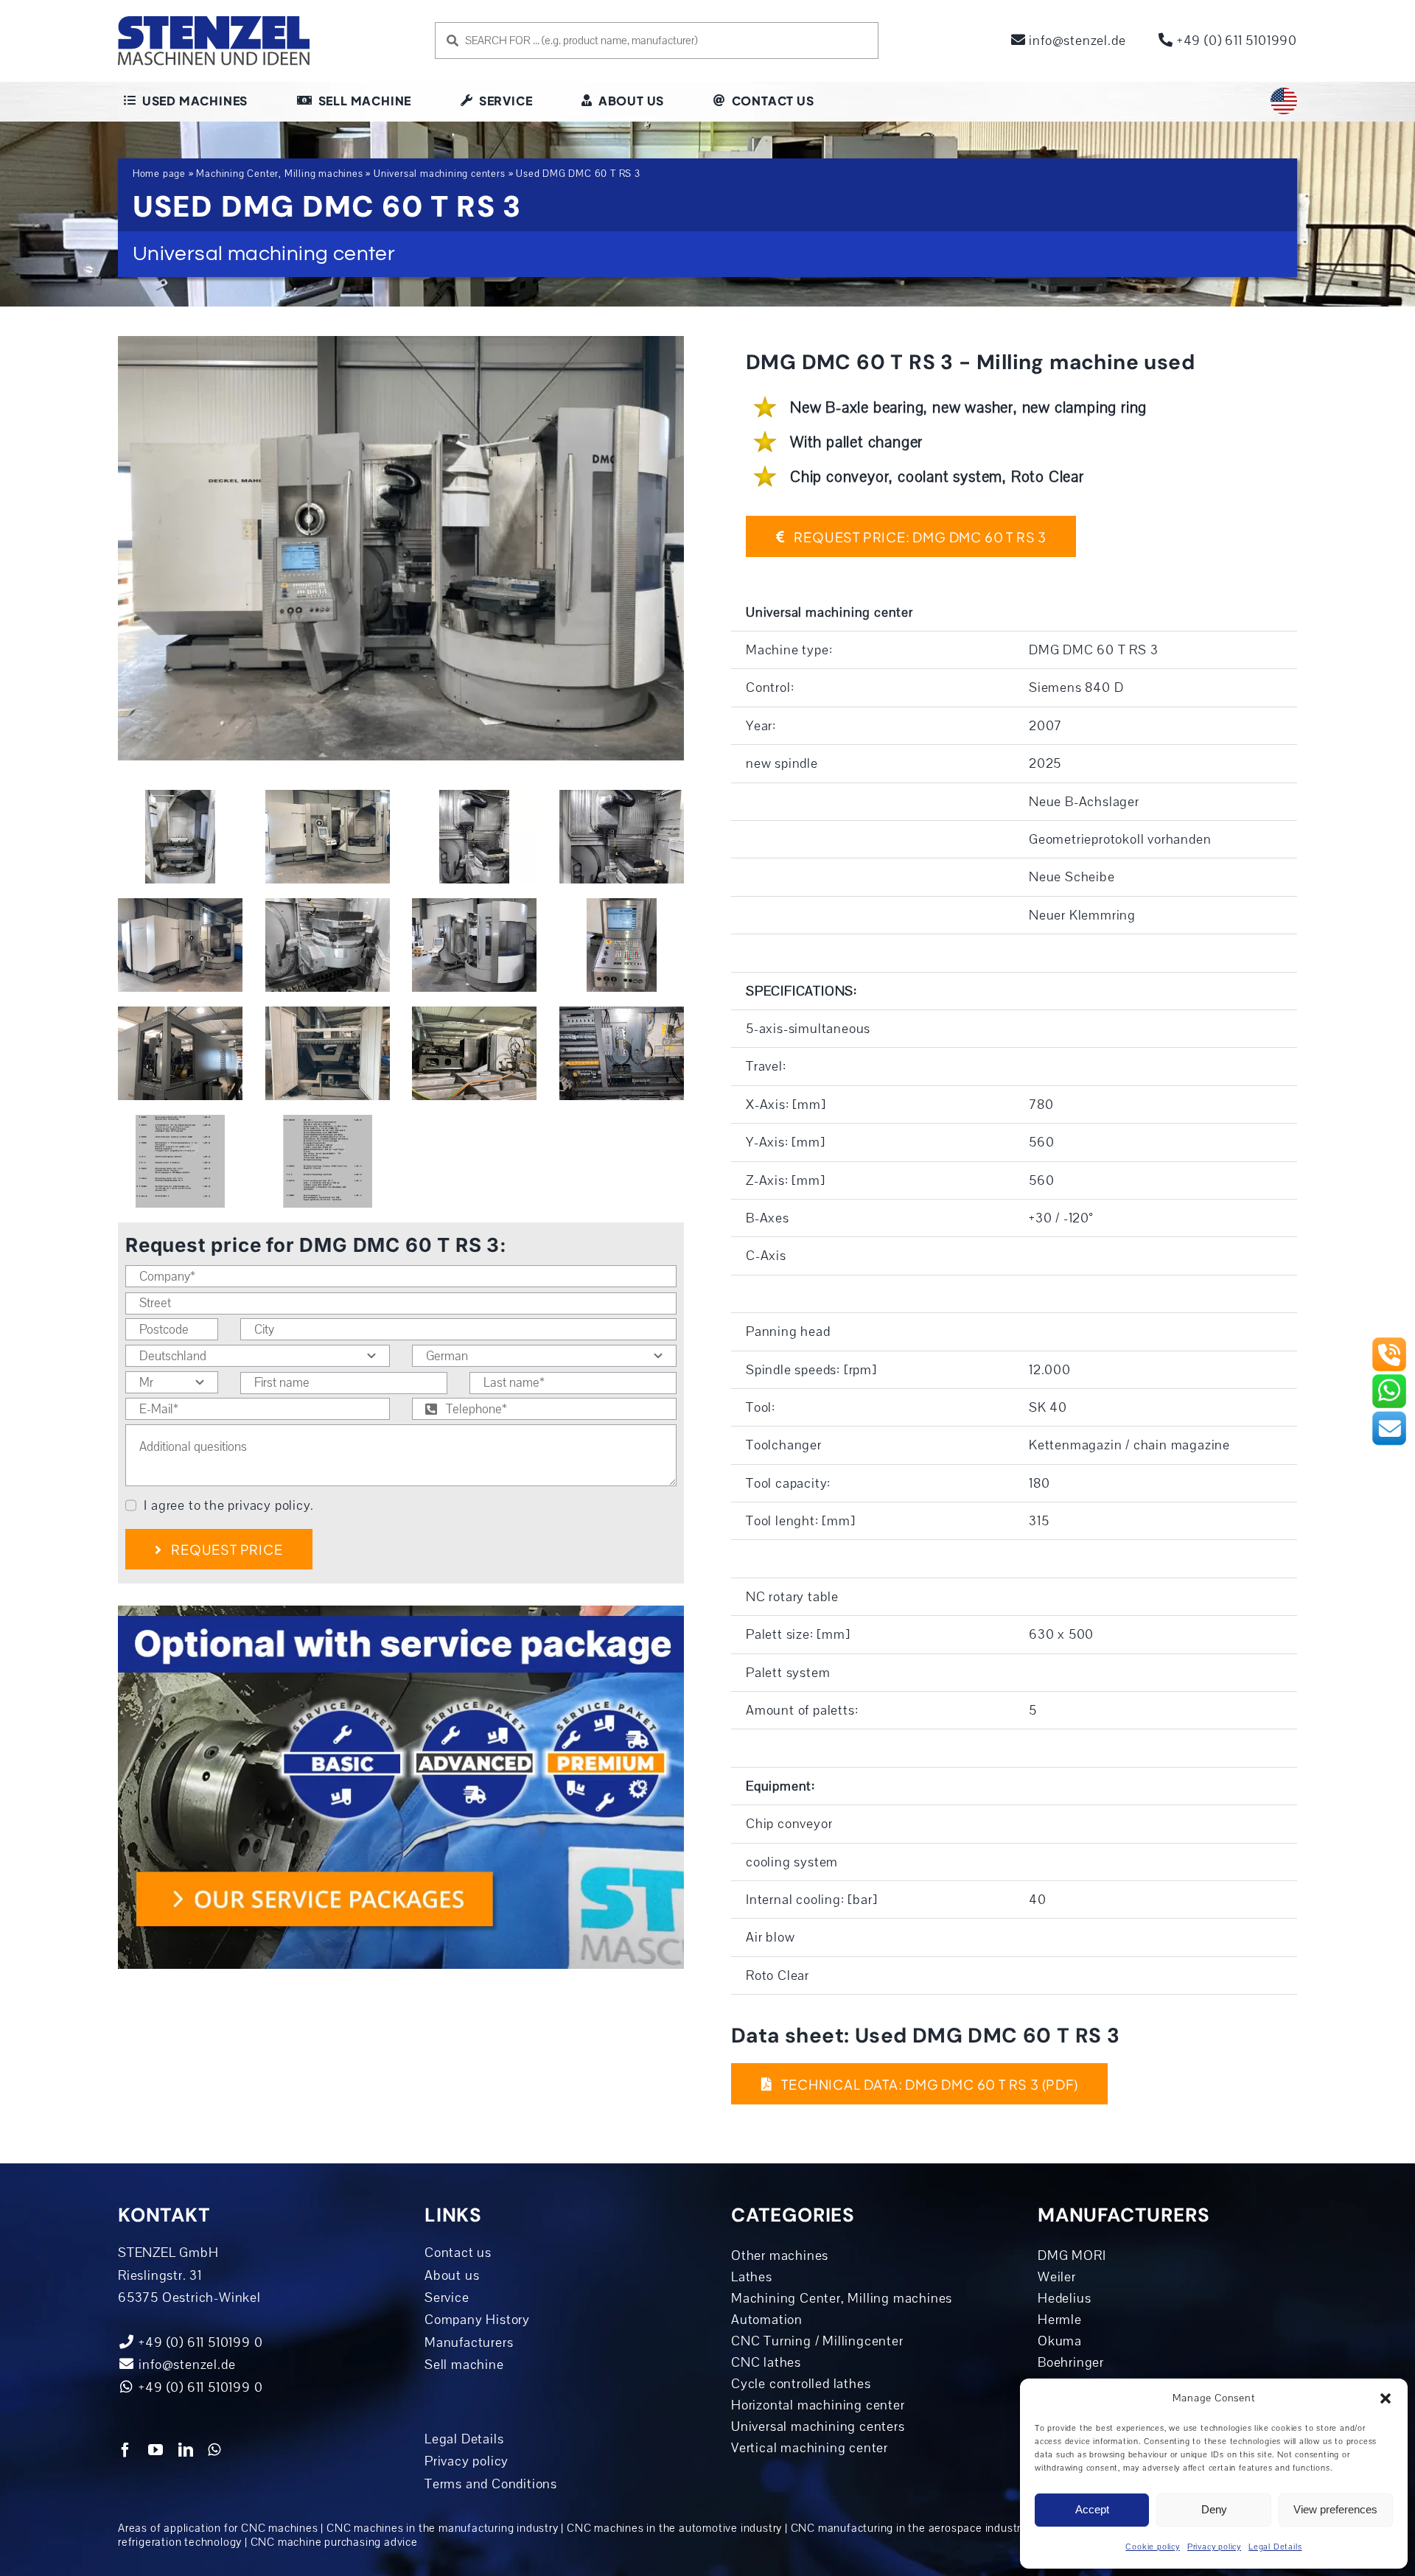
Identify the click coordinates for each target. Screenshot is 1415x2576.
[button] (1386, 2398)
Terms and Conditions (491, 2484)
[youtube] (156, 2450)
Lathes (752, 2277)
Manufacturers (469, 2342)
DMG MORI (1072, 2255)
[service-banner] (401, 1612)
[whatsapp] (214, 2450)
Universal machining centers (440, 174)
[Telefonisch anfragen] (1389, 1343)
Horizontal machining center (818, 2405)
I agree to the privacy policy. (228, 1505)
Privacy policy (1214, 2547)
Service (447, 2297)
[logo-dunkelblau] (214, 21)
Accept (1092, 2509)
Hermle (1060, 2320)
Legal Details (1275, 2547)
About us (452, 2275)
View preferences (1335, 2509)
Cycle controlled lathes (801, 2384)
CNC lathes (766, 2362)
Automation (767, 2320)
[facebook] (126, 2450)
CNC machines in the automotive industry (674, 2528)
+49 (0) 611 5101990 (1235, 41)
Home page (159, 174)
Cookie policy (1152, 2547)
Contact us (458, 2253)
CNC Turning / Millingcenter (817, 2341)
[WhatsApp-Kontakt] (1389, 1379)
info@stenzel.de (1076, 41)
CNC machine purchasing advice (334, 2542)
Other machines (780, 2255)
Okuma (1060, 2341)
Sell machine (464, 2365)
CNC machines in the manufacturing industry (443, 2528)
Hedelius (1064, 2298)
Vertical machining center (810, 2448)
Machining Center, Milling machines (279, 174)
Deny (1214, 2509)
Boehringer (1071, 2362)
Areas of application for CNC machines (218, 2528)
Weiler (1057, 2277)
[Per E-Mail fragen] (1389, 1416)
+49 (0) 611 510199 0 (199, 2387)
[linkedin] (186, 2450)
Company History (477, 2320)
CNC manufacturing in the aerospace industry (909, 2528)
